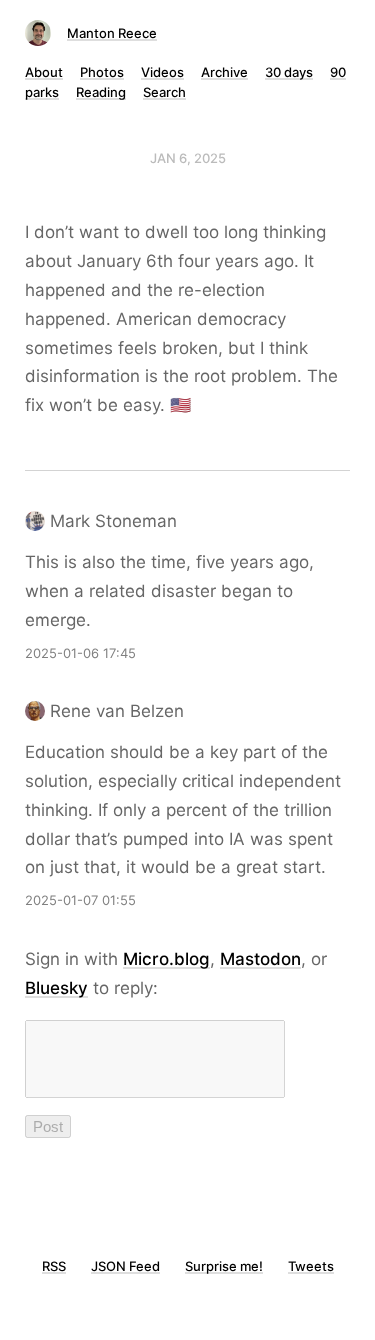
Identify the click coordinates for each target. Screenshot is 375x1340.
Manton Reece (112, 33)
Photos (102, 72)
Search (164, 92)
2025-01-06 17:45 (80, 653)
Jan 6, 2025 (188, 158)
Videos (162, 72)
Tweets (311, 1266)
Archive (224, 72)
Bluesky (56, 988)
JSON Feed (125, 1266)
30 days (289, 72)
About (44, 72)
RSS (54, 1266)
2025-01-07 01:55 (80, 900)
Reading (101, 92)
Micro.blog (166, 959)
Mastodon (260, 959)
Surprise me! (224, 1266)
